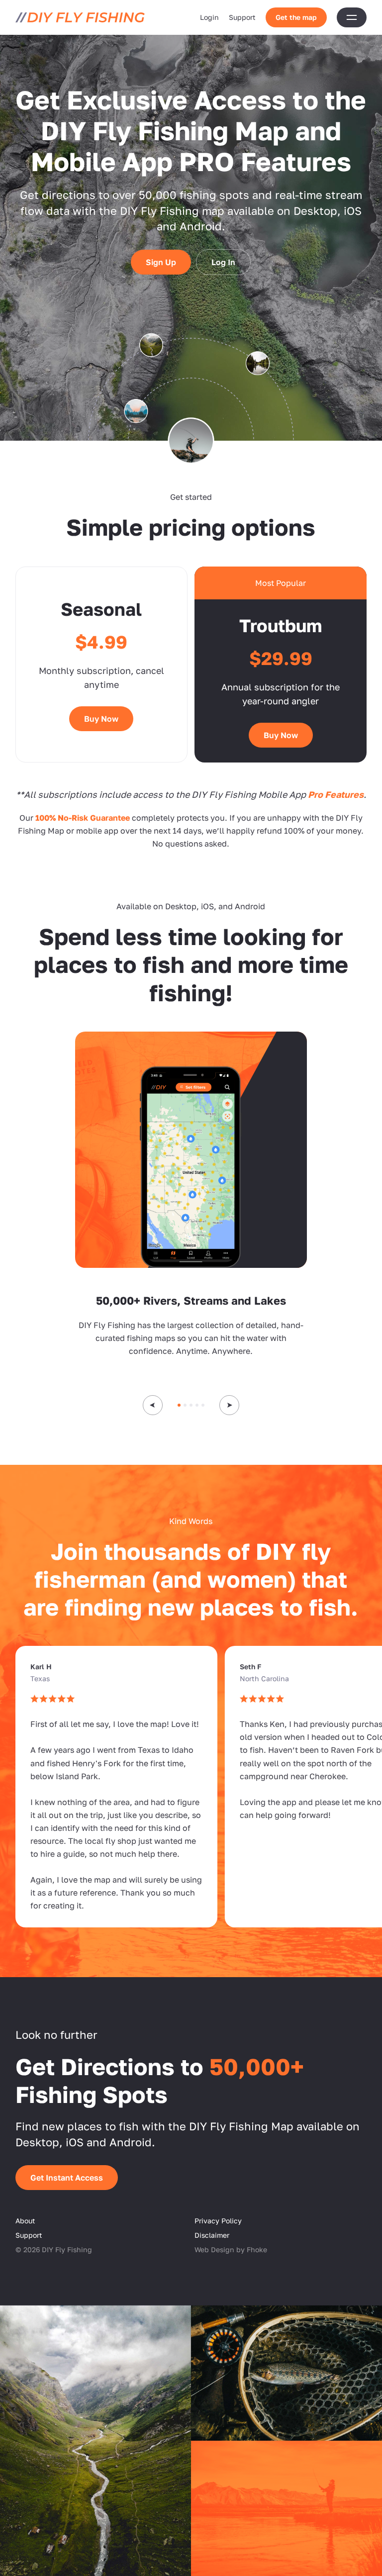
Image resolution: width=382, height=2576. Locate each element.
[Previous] (153, 1405)
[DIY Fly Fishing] (80, 17)
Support (242, 17)
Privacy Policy (218, 2221)
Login (209, 17)
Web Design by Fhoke (231, 2249)
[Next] (229, 1405)
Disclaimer (212, 2235)
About (25, 2221)
